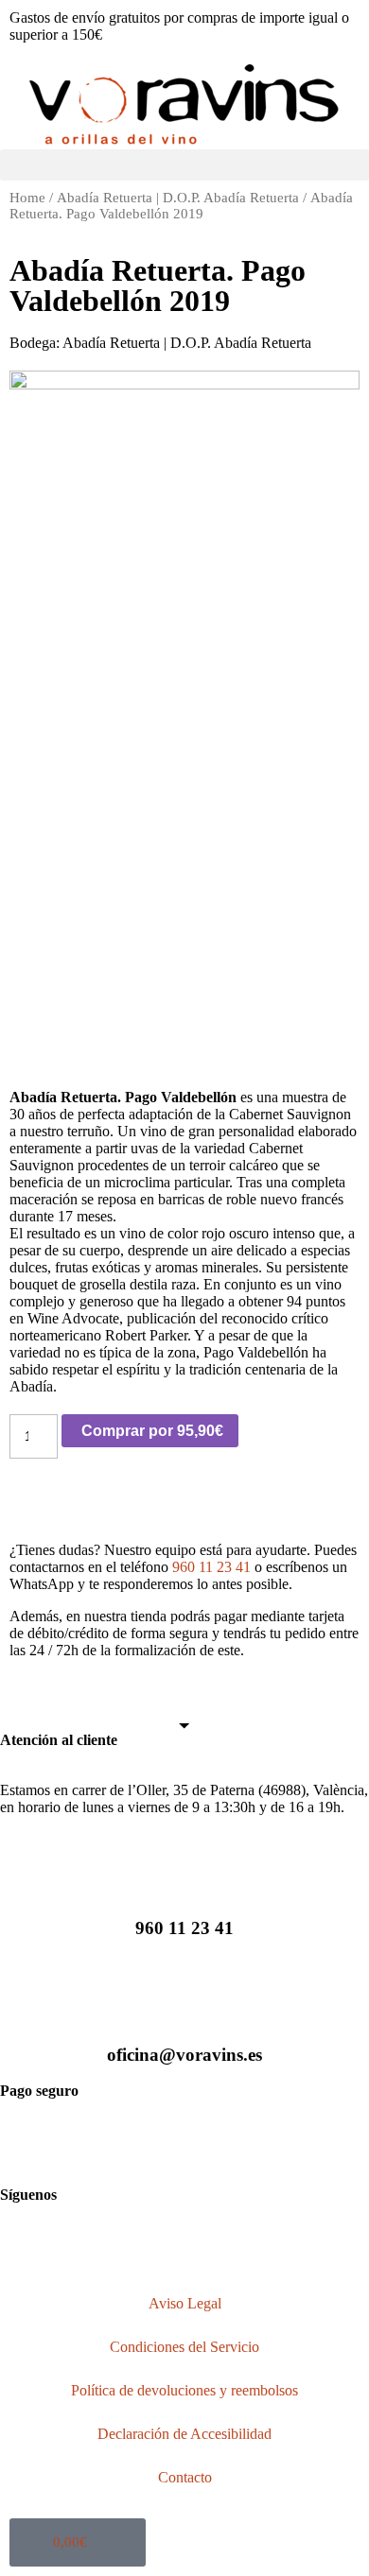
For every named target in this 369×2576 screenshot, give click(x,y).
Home (27, 198)
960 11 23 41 (211, 1567)
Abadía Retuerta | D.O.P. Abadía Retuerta (178, 198)
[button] (184, 165)
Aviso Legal (185, 2303)
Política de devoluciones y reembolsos (184, 2390)
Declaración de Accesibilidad (184, 2434)
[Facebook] (24, 2245)
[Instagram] (75, 2245)
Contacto (185, 2477)
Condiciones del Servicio (184, 2347)
